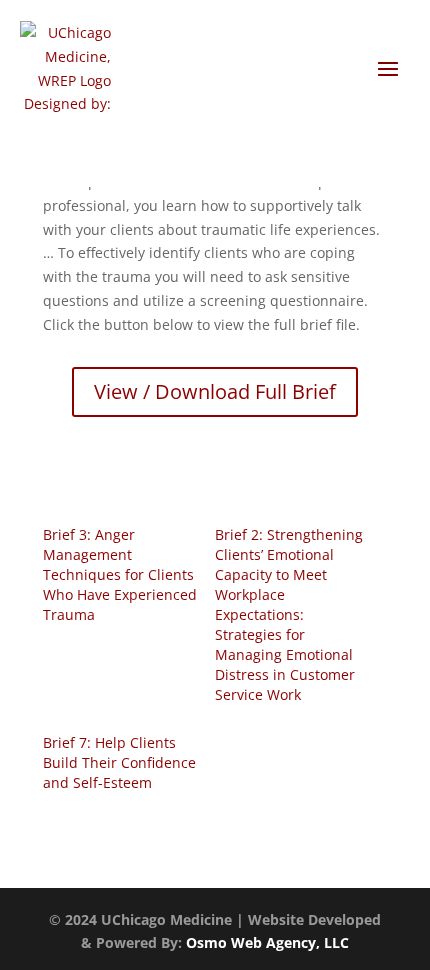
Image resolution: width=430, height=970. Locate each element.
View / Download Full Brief (215, 391)
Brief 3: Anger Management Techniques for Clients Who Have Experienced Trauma (120, 574)
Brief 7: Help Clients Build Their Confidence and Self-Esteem (119, 762)
